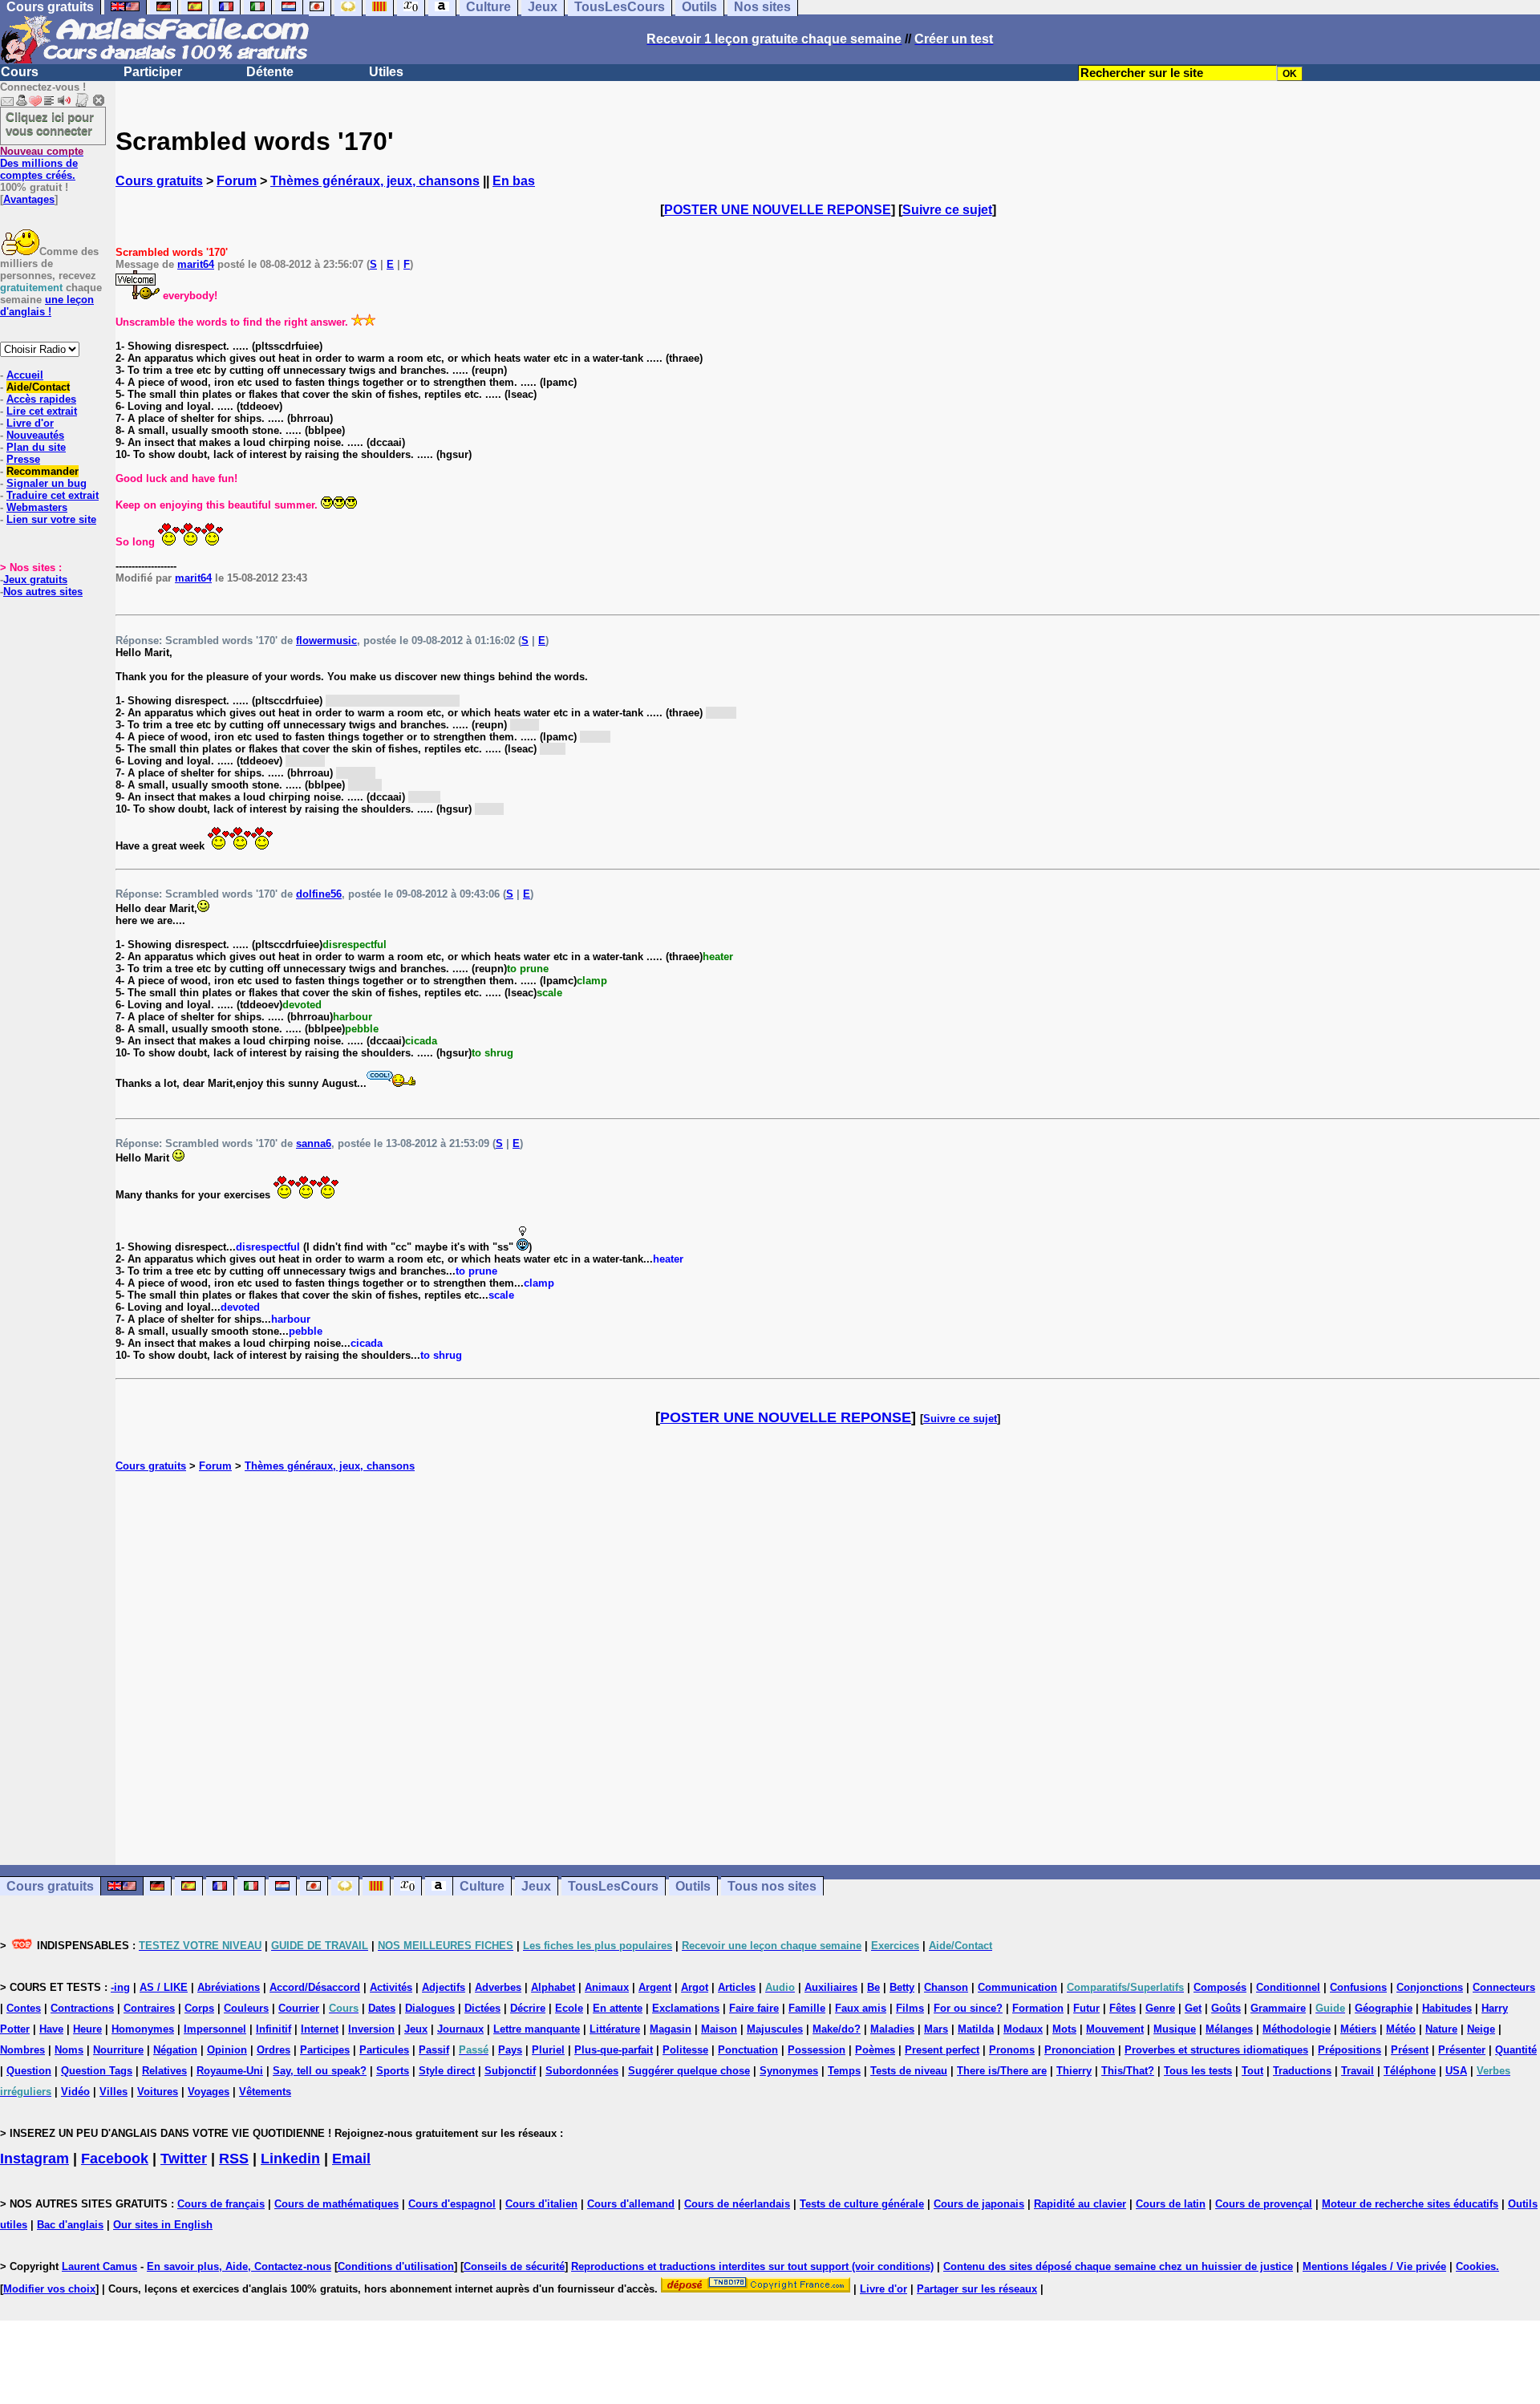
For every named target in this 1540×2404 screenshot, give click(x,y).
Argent (655, 1987)
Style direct (447, 2071)
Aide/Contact (38, 387)
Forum (237, 181)
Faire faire (754, 2008)
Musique (1175, 2029)
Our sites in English (163, 2225)
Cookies (1476, 2266)
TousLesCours (613, 1886)
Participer (153, 72)
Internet (320, 2029)
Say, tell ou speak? (320, 2071)
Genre (1160, 2008)
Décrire (528, 2008)
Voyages (209, 2092)
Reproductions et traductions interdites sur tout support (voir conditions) (752, 2266)
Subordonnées (582, 2071)
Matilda (976, 2029)
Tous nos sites (772, 1886)
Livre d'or (30, 423)
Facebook (115, 2159)
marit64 (196, 264)
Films (910, 2008)
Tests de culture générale (862, 2204)
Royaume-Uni (230, 2071)
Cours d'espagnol (452, 2204)
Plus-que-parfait (614, 2050)
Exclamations (686, 2008)
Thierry (1074, 2071)
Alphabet (553, 1987)
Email (351, 2159)
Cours (20, 72)
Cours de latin (1171, 2204)
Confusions (1358, 1987)
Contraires (149, 2008)
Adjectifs (444, 1987)
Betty (902, 1987)
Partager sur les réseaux (977, 2289)
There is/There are (1002, 2071)
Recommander (43, 471)
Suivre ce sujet (947, 210)
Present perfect (942, 2050)
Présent (1410, 2050)
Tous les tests (1198, 2071)
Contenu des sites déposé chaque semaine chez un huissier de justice (1118, 2266)
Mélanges (1229, 2029)
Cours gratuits (159, 181)
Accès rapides (41, 399)
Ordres (274, 2050)
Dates (382, 2008)
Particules (384, 2050)
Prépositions (1350, 2050)
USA (1456, 2071)
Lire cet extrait (42, 411)
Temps (844, 2071)
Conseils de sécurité (514, 2266)
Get (1193, 2008)
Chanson (946, 1987)
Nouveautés (35, 435)
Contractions (82, 2008)
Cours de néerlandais (737, 2204)
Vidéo (75, 2092)
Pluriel (548, 2050)
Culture (482, 1886)
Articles (737, 1987)
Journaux (460, 2029)
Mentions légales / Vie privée (1374, 2266)
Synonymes (789, 2071)
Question (29, 2071)
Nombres (22, 2050)
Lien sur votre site (51, 519)
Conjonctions (1430, 1987)
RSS (234, 2159)
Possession (817, 2050)
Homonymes (143, 2029)
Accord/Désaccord (315, 1987)
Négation (175, 2050)
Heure (87, 2029)
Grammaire (1278, 2008)
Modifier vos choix (49, 2289)
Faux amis (861, 2008)
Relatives (164, 2071)
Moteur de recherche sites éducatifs (1410, 2204)
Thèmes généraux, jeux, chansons (375, 181)
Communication (1017, 1987)
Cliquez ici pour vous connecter (50, 124)
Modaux (1023, 2029)
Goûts (1226, 2008)
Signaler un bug (47, 483)
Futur (1086, 2008)
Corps (199, 2008)
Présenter (1462, 2050)
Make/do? (837, 2029)
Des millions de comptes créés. (42, 163)
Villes (113, 2092)
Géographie (1384, 2008)
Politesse (685, 2050)
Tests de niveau (909, 2071)
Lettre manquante (537, 2029)
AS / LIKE (164, 1987)
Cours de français (221, 2204)
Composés (1220, 1987)
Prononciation (1080, 2050)
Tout (1252, 2071)
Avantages (29, 199)
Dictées (482, 2008)
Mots (1064, 2029)
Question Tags (97, 2071)
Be (873, 1987)
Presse (23, 459)
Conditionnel (1288, 1987)
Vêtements (265, 2092)
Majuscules (775, 2029)
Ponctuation (748, 2050)
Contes (24, 2008)
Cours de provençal (1264, 2204)
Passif (434, 2050)
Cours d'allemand (631, 2204)
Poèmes (875, 2050)
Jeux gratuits (35, 580)
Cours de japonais (979, 2204)
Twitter (184, 2159)
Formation (1038, 2008)
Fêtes (1123, 2008)
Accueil (25, 375)
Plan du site (36, 447)
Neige (1481, 2029)
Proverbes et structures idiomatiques (1216, 2050)
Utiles (386, 72)
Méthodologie (1297, 2029)
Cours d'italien (541, 2204)
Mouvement (1115, 2029)
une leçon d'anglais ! (47, 306)
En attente (618, 2008)
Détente (270, 72)
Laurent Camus (99, 2266)
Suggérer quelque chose (689, 2071)
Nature (1441, 2029)
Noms (69, 2050)
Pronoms (1012, 2050)
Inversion (371, 2029)
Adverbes (498, 1987)
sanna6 (314, 1143)
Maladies (892, 2029)
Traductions (1302, 2071)
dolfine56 (319, 894)
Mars (936, 2029)
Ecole (569, 2008)
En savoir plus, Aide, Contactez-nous (239, 2266)
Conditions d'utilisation (396, 2266)
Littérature (615, 2029)
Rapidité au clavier (1080, 2204)
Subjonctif (510, 2071)
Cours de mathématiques (336, 2204)
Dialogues (430, 2008)
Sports (393, 2071)
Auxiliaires (831, 1987)
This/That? (1128, 2071)
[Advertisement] (828, 1668)
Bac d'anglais (70, 2225)
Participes (325, 2050)
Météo (1401, 2029)
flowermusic (326, 641)
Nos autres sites (43, 592)
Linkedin (290, 2159)
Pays (510, 2050)
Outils (693, 1886)
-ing (120, 1987)
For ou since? (968, 2008)
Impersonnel (215, 2029)
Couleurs (246, 2008)
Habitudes (1447, 2008)
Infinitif (274, 2029)
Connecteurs (1504, 1987)
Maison (719, 2029)
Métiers (1358, 2029)
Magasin (671, 2029)
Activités (391, 1987)
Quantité (1516, 2050)
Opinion (227, 2050)
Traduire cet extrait (53, 495)
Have (51, 2029)
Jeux (536, 1886)
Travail (1358, 2071)
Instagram (34, 2159)
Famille (807, 2008)
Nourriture (118, 2050)
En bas (514, 181)
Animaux (607, 1987)
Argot (695, 1987)
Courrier (299, 2008)
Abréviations (229, 1987)
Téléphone (1410, 2071)
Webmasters (37, 507)
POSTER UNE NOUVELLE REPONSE (778, 210)
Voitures (158, 2092)
